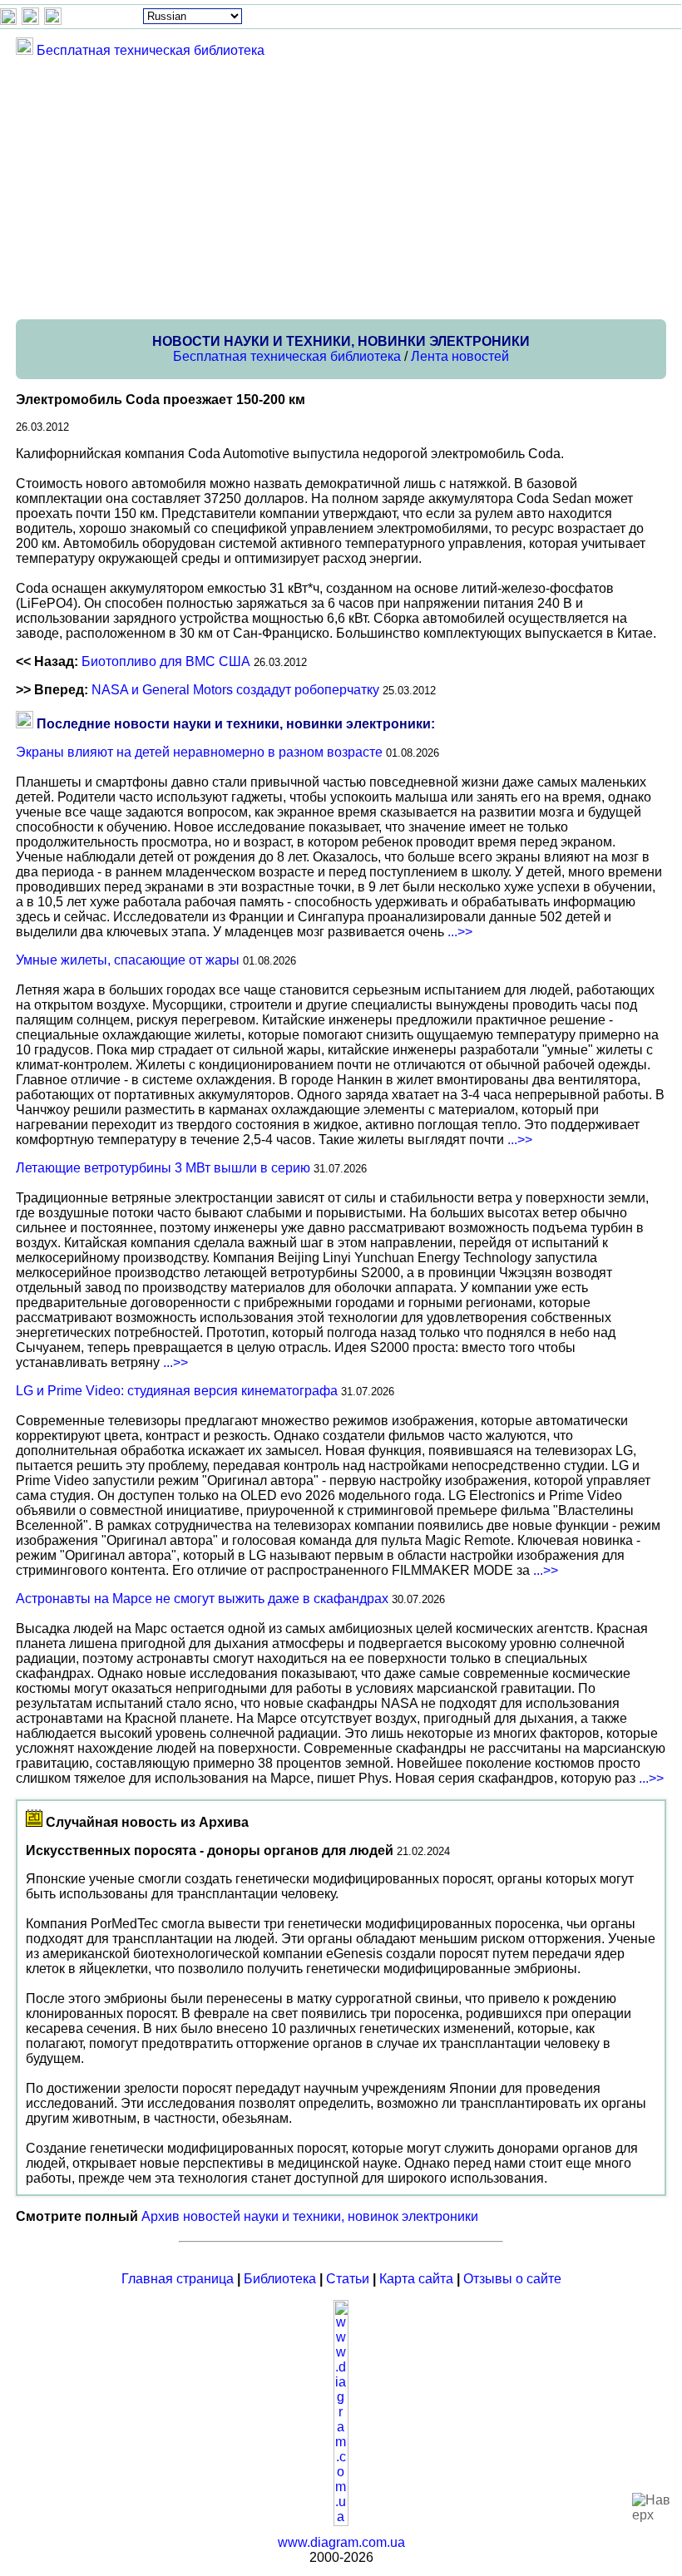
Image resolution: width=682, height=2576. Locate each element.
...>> (460, 932)
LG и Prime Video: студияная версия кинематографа (177, 1391)
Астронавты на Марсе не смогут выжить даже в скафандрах (202, 1599)
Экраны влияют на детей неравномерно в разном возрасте (199, 752)
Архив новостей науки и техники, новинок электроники (310, 2216)
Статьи (348, 2279)
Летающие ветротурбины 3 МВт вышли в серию (163, 1168)
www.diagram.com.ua (341, 2542)
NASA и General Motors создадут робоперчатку (235, 690)
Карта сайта (416, 2279)
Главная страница (178, 2279)
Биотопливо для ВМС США (166, 661)
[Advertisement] (341, 188)
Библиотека (280, 2279)
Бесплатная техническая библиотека (151, 50)
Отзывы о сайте (512, 2279)
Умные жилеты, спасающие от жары (128, 960)
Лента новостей (460, 356)
